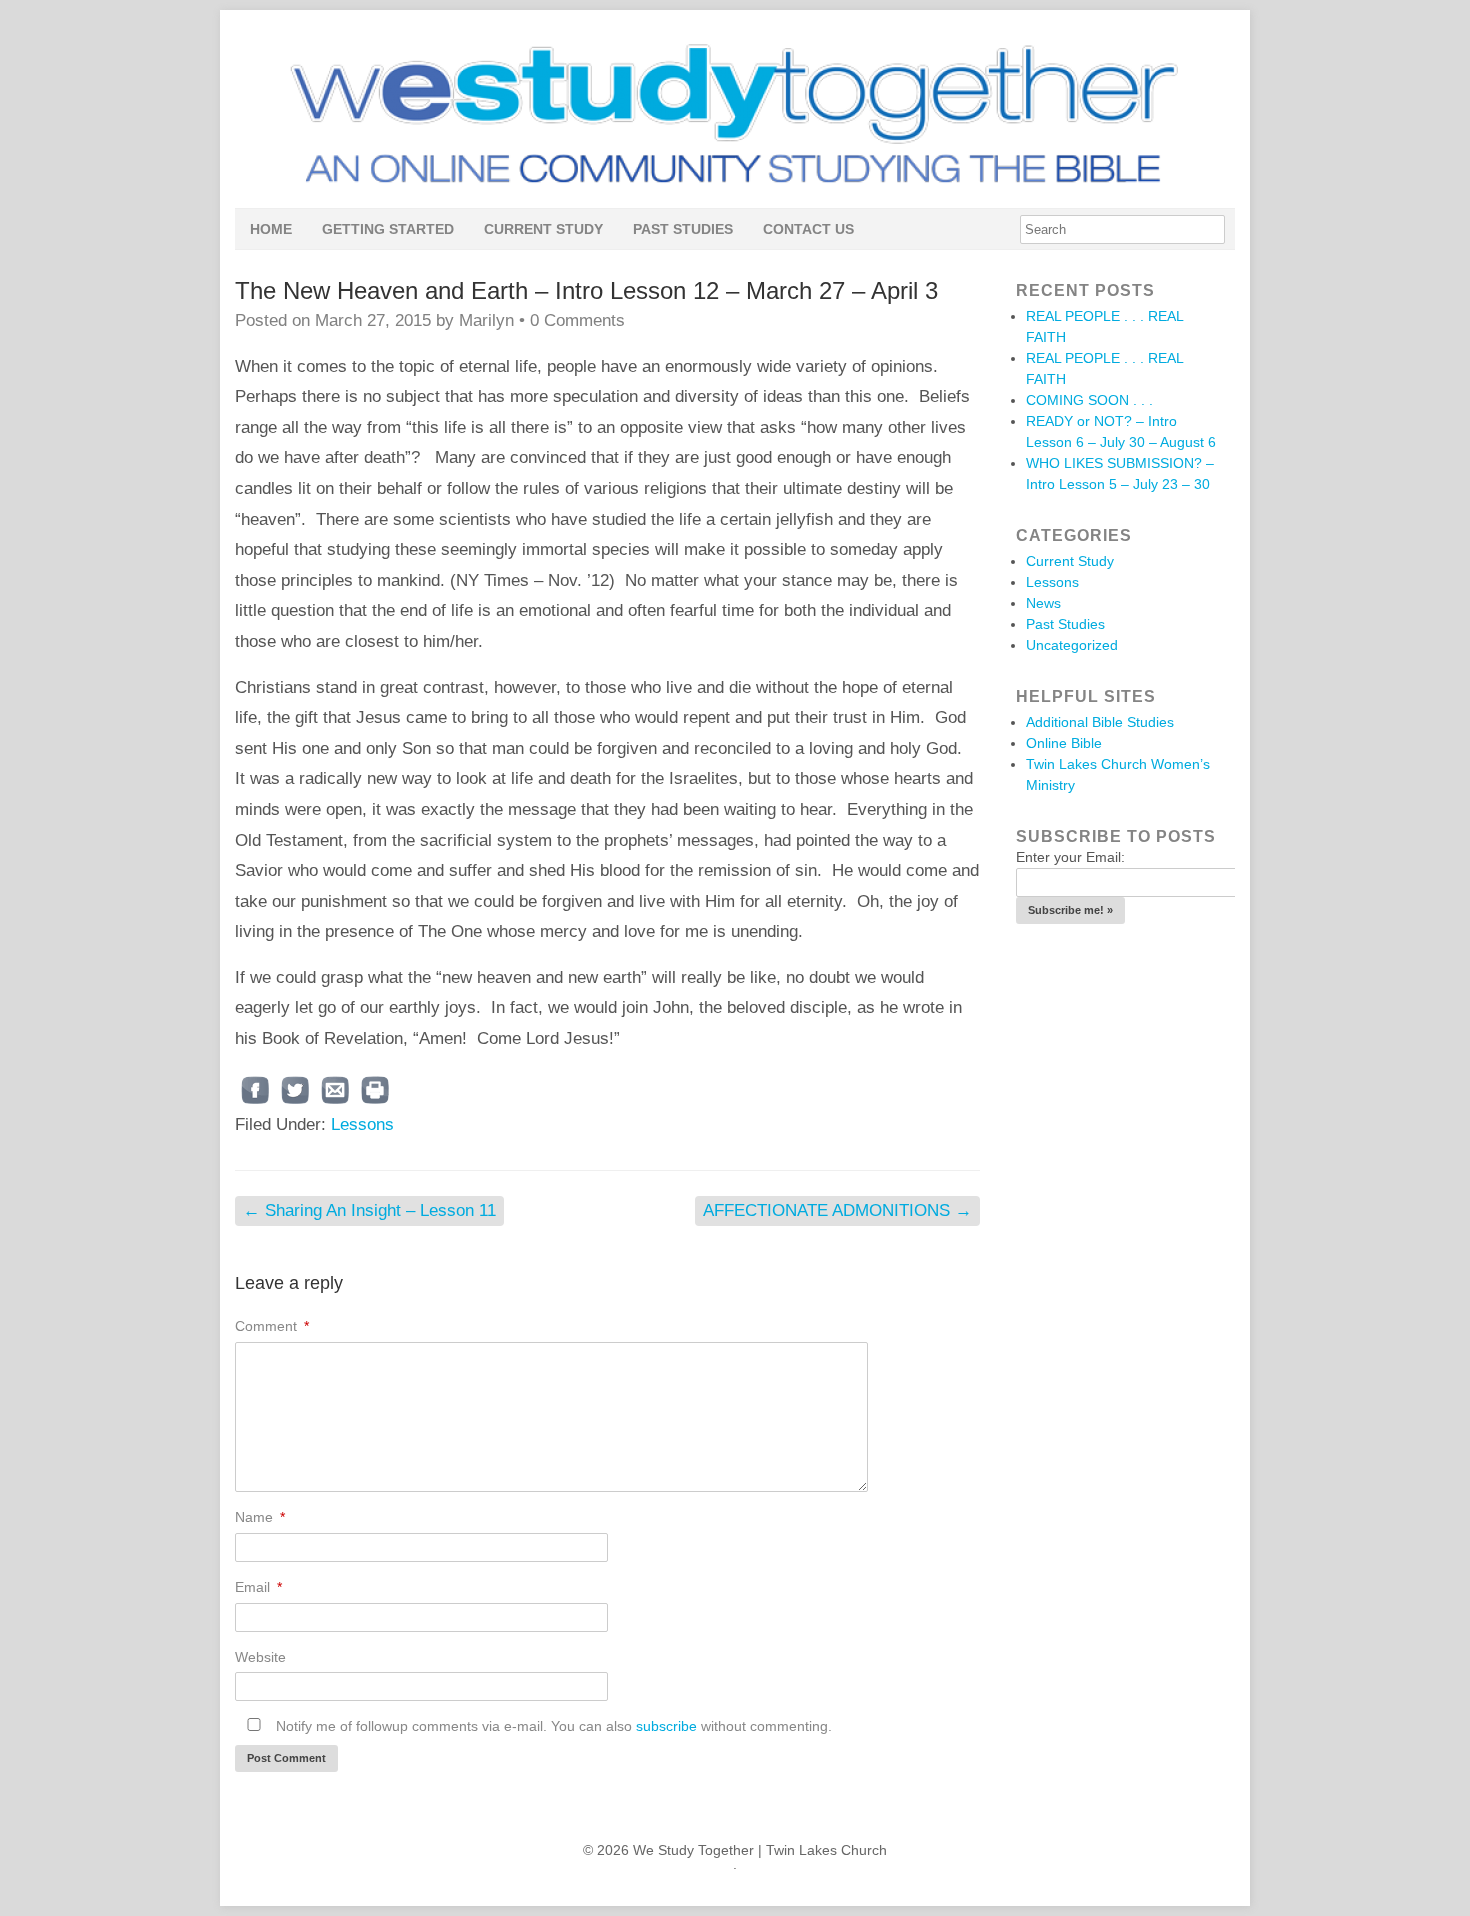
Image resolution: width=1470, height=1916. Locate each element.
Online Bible (1064, 743)
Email (258, 1587)
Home (271, 229)
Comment (272, 1326)
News (1043, 603)
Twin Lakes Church (826, 1850)
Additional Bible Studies (1100, 722)
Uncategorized (1072, 645)
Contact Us (808, 229)
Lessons (362, 1124)
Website (260, 1657)
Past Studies (683, 229)
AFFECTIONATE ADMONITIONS (837, 1210)
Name (260, 1517)
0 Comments (577, 320)
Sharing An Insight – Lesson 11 (369, 1210)
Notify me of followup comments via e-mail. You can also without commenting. (552, 1726)
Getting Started (388, 229)
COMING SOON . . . (1089, 400)
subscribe (666, 1726)
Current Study (543, 229)
